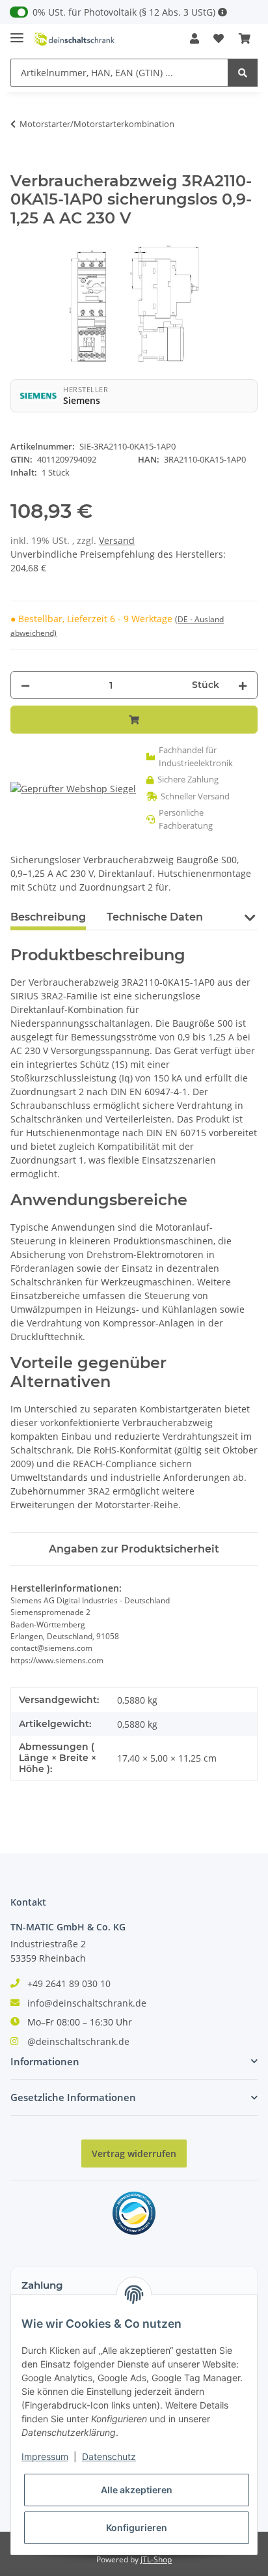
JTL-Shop (156, 2559)
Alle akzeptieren (137, 2490)
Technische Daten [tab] (155, 917)
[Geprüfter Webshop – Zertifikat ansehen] (73, 789)
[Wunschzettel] (219, 38)
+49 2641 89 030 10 (69, 1983)
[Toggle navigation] (17, 32)
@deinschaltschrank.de (78, 2041)
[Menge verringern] (25, 685)
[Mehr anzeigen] (222, 12)
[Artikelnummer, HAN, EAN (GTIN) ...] (243, 73)
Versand (117, 540)
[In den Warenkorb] (21, 165)
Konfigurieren (137, 2527)
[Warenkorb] (245, 38)
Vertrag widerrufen (134, 2154)
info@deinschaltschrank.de (87, 2003)
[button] (194, 38)
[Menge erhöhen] (243, 685)
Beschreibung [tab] (48, 917)
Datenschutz (109, 2456)
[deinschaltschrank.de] (74, 39)
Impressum (45, 2456)
